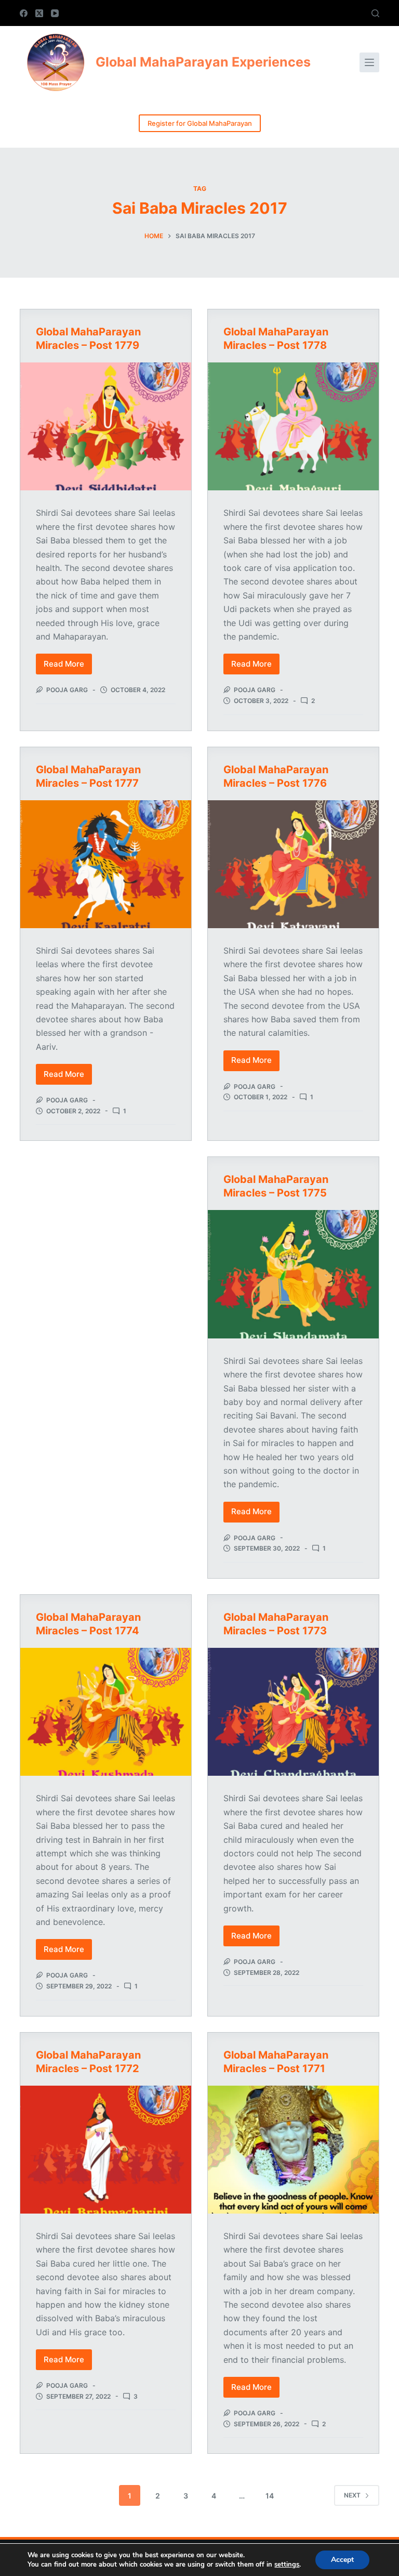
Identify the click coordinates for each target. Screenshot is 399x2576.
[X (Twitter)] (39, 13)
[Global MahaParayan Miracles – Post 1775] (293, 1274)
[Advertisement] (106, 1226)
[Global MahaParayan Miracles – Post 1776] (293, 864)
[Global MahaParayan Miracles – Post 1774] (106, 1712)
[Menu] (369, 62)
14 (270, 2496)
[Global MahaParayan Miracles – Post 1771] (293, 2150)
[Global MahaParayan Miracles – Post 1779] (106, 426)
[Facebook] (24, 13)
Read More (68, 667)
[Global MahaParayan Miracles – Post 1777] (106, 864)
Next (352, 2495)
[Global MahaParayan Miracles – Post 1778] (293, 426)
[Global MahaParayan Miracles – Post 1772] (106, 2150)
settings (287, 2565)
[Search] (375, 13)
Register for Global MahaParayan (200, 123)
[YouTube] (55, 13)
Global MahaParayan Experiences (203, 62)
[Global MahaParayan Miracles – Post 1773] (293, 1712)
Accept (342, 2560)
